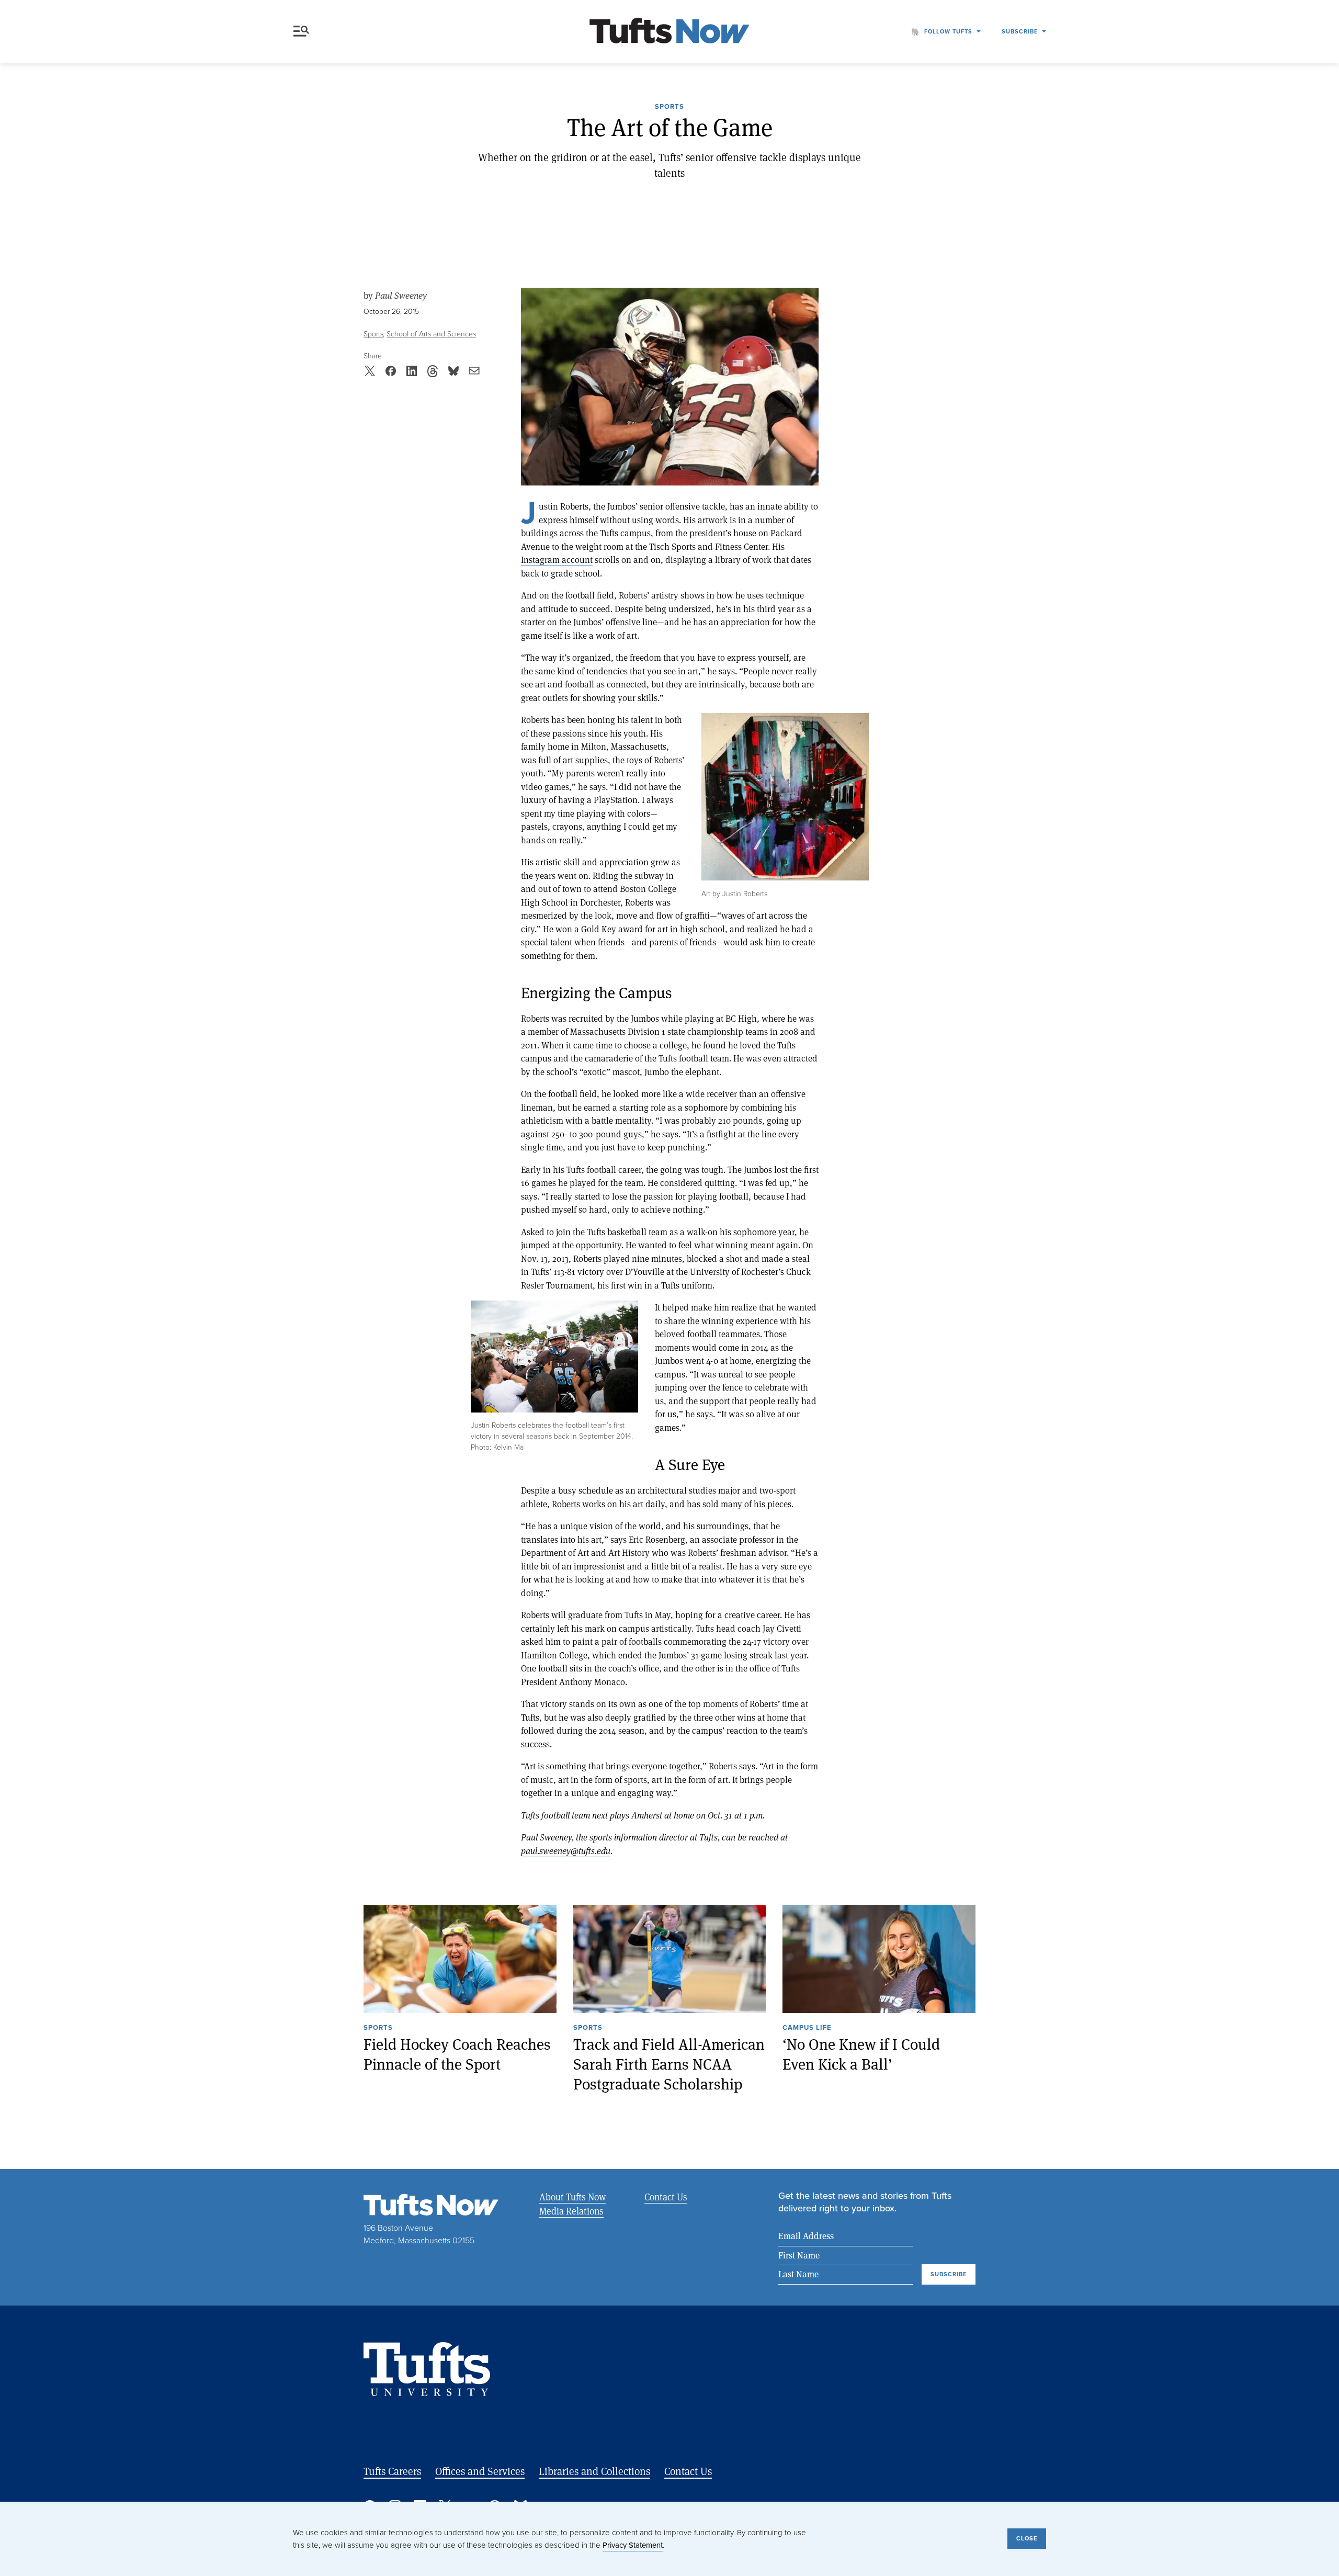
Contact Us (666, 2197)
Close (1027, 2538)
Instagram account (557, 560)
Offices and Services (480, 2471)
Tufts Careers (392, 2471)
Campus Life (807, 2028)
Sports (669, 107)
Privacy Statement (633, 2545)
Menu (303, 31)
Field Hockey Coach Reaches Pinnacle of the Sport (457, 2054)
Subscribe (1020, 31)
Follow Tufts (948, 31)
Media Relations (571, 2211)
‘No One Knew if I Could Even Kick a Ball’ (861, 2054)
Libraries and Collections (594, 2471)
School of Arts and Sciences (431, 334)
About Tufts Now (572, 2197)
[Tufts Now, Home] (669, 32)
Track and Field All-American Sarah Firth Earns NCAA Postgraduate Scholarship (669, 2064)
